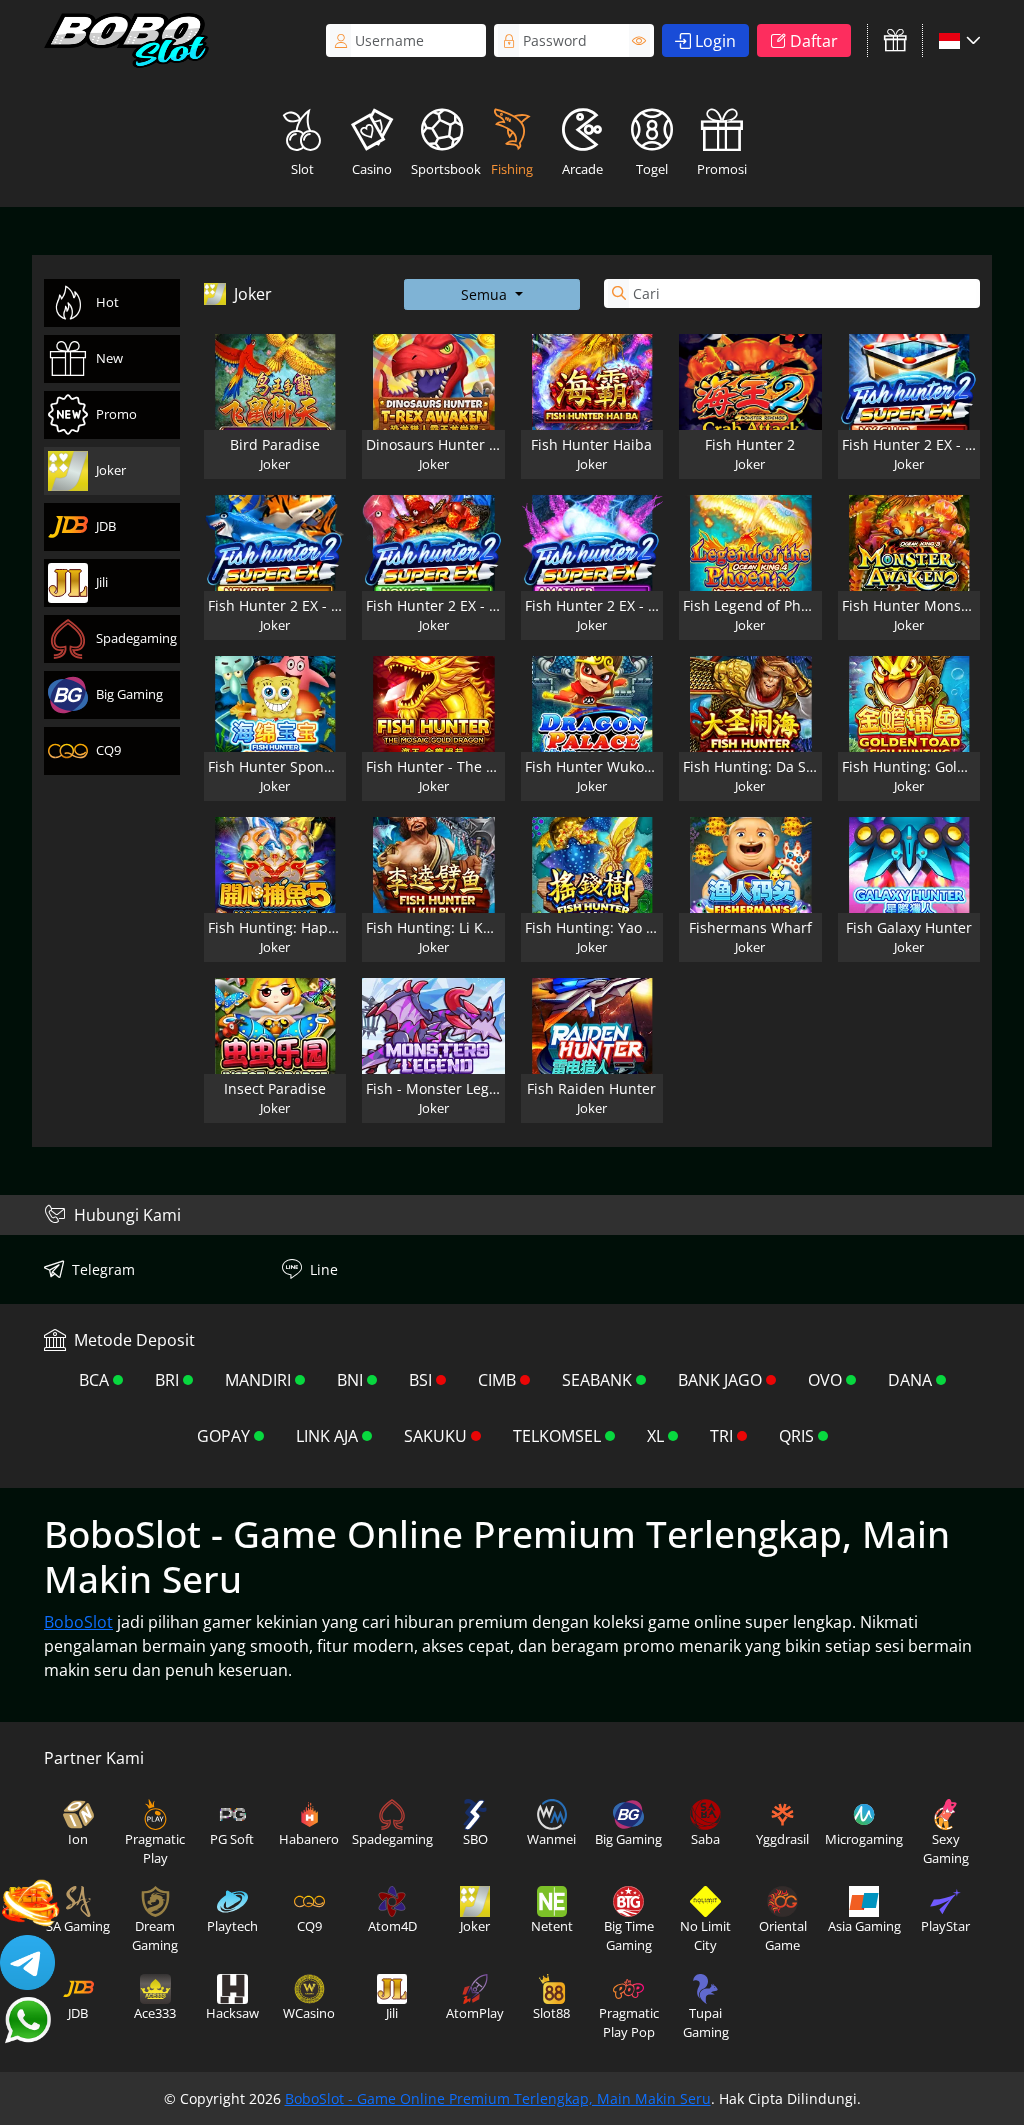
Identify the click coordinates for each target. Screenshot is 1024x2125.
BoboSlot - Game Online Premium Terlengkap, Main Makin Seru (498, 2098)
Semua (486, 294)
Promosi (722, 169)
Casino (372, 169)
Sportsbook (444, 169)
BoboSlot (78, 1622)
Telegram (103, 1269)
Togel (652, 169)
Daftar (814, 41)
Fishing (512, 169)
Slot (302, 169)
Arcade (582, 169)
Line (324, 1269)
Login (715, 41)
